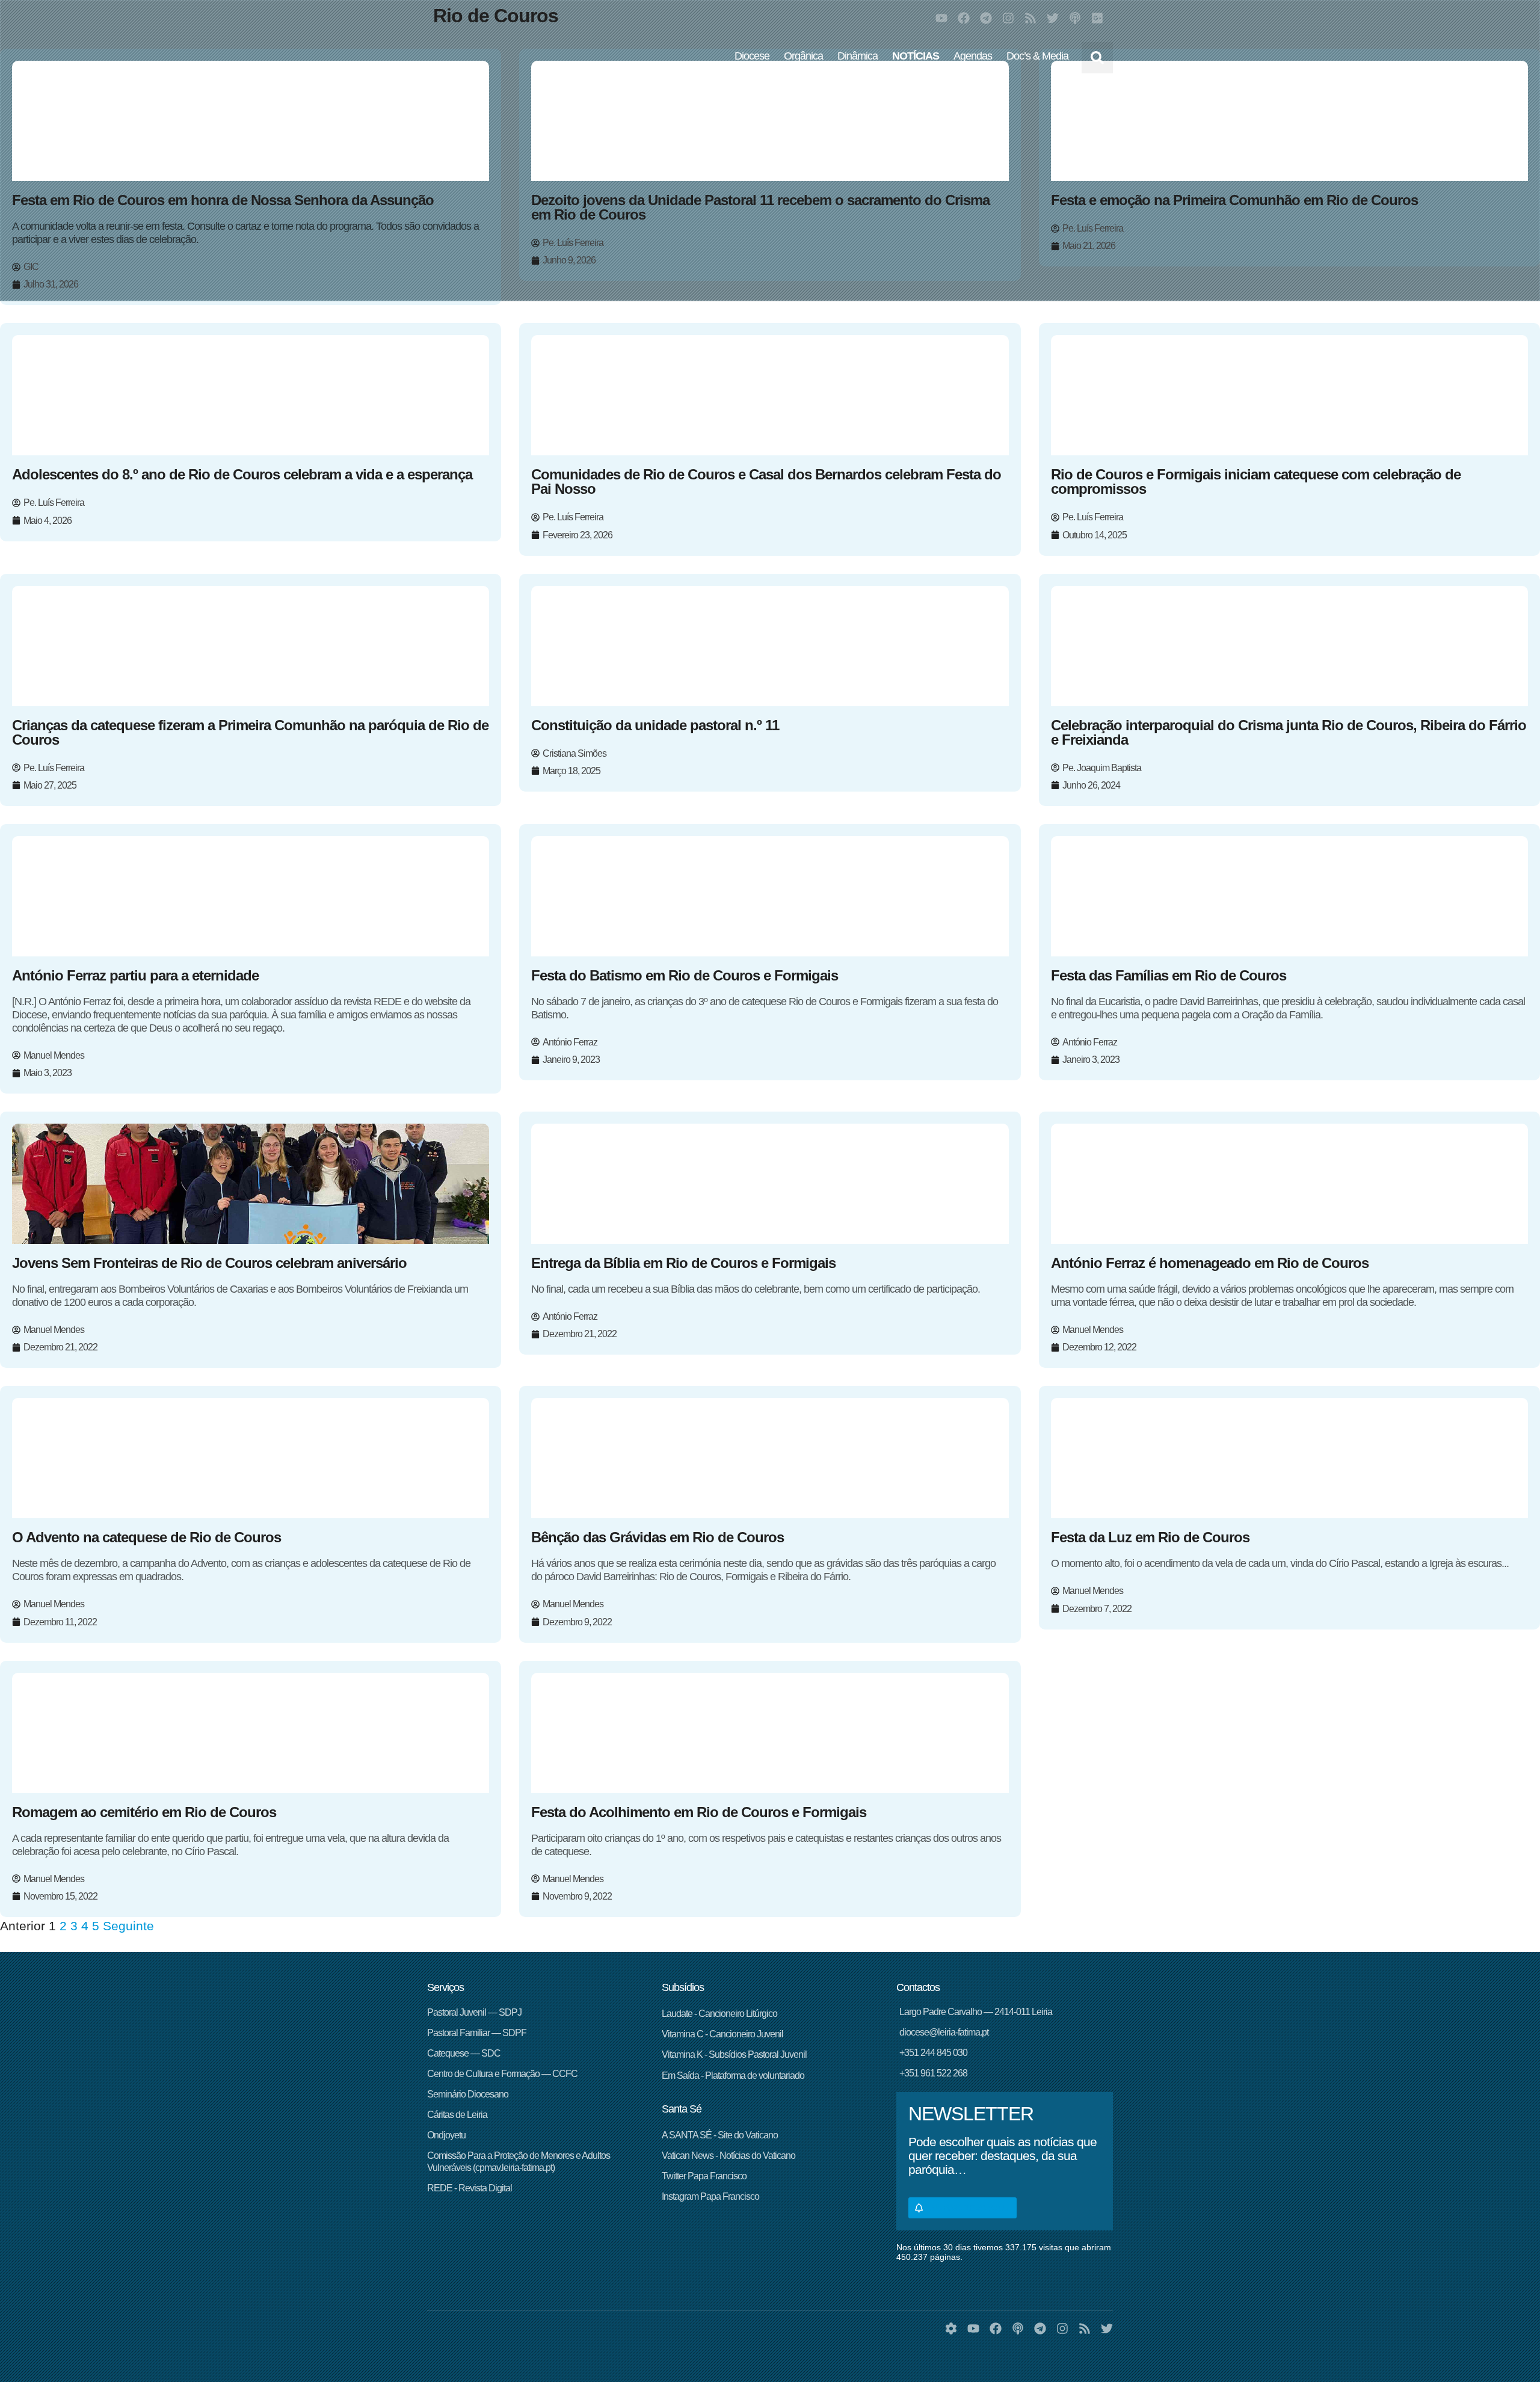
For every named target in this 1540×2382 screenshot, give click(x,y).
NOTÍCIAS (916, 56)
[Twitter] (1053, 18)
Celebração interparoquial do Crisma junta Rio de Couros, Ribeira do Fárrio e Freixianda (1289, 732)
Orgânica (803, 56)
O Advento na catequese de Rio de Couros (146, 1537)
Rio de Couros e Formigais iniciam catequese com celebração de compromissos (1256, 482)
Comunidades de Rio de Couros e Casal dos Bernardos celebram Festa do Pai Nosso (766, 482)
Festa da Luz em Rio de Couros (1150, 1537)
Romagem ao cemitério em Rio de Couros (144, 1812)
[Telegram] (986, 18)
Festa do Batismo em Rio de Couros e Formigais (685, 975)
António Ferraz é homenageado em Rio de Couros (1210, 1263)
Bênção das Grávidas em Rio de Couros (658, 1537)
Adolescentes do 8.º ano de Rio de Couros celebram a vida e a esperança (242, 474)
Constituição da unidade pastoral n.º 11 (655, 725)
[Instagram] (1008, 18)
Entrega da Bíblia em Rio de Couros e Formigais (683, 1263)
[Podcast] (1075, 18)
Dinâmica (858, 56)
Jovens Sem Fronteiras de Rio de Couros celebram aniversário (209, 1263)
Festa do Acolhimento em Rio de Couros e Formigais (699, 1812)
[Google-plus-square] (1097, 18)
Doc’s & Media (1037, 56)
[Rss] (1030, 18)
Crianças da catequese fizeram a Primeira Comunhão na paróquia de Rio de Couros (250, 732)
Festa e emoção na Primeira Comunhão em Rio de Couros (1234, 200)
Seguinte (128, 1926)
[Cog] (951, 2328)
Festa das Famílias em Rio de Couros (1169, 975)
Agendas (973, 56)
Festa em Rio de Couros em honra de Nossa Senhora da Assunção (223, 200)
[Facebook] (964, 18)
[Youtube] (941, 18)
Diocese (752, 56)
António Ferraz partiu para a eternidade (135, 975)
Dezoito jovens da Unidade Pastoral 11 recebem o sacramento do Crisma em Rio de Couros (760, 207)
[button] (1097, 58)
